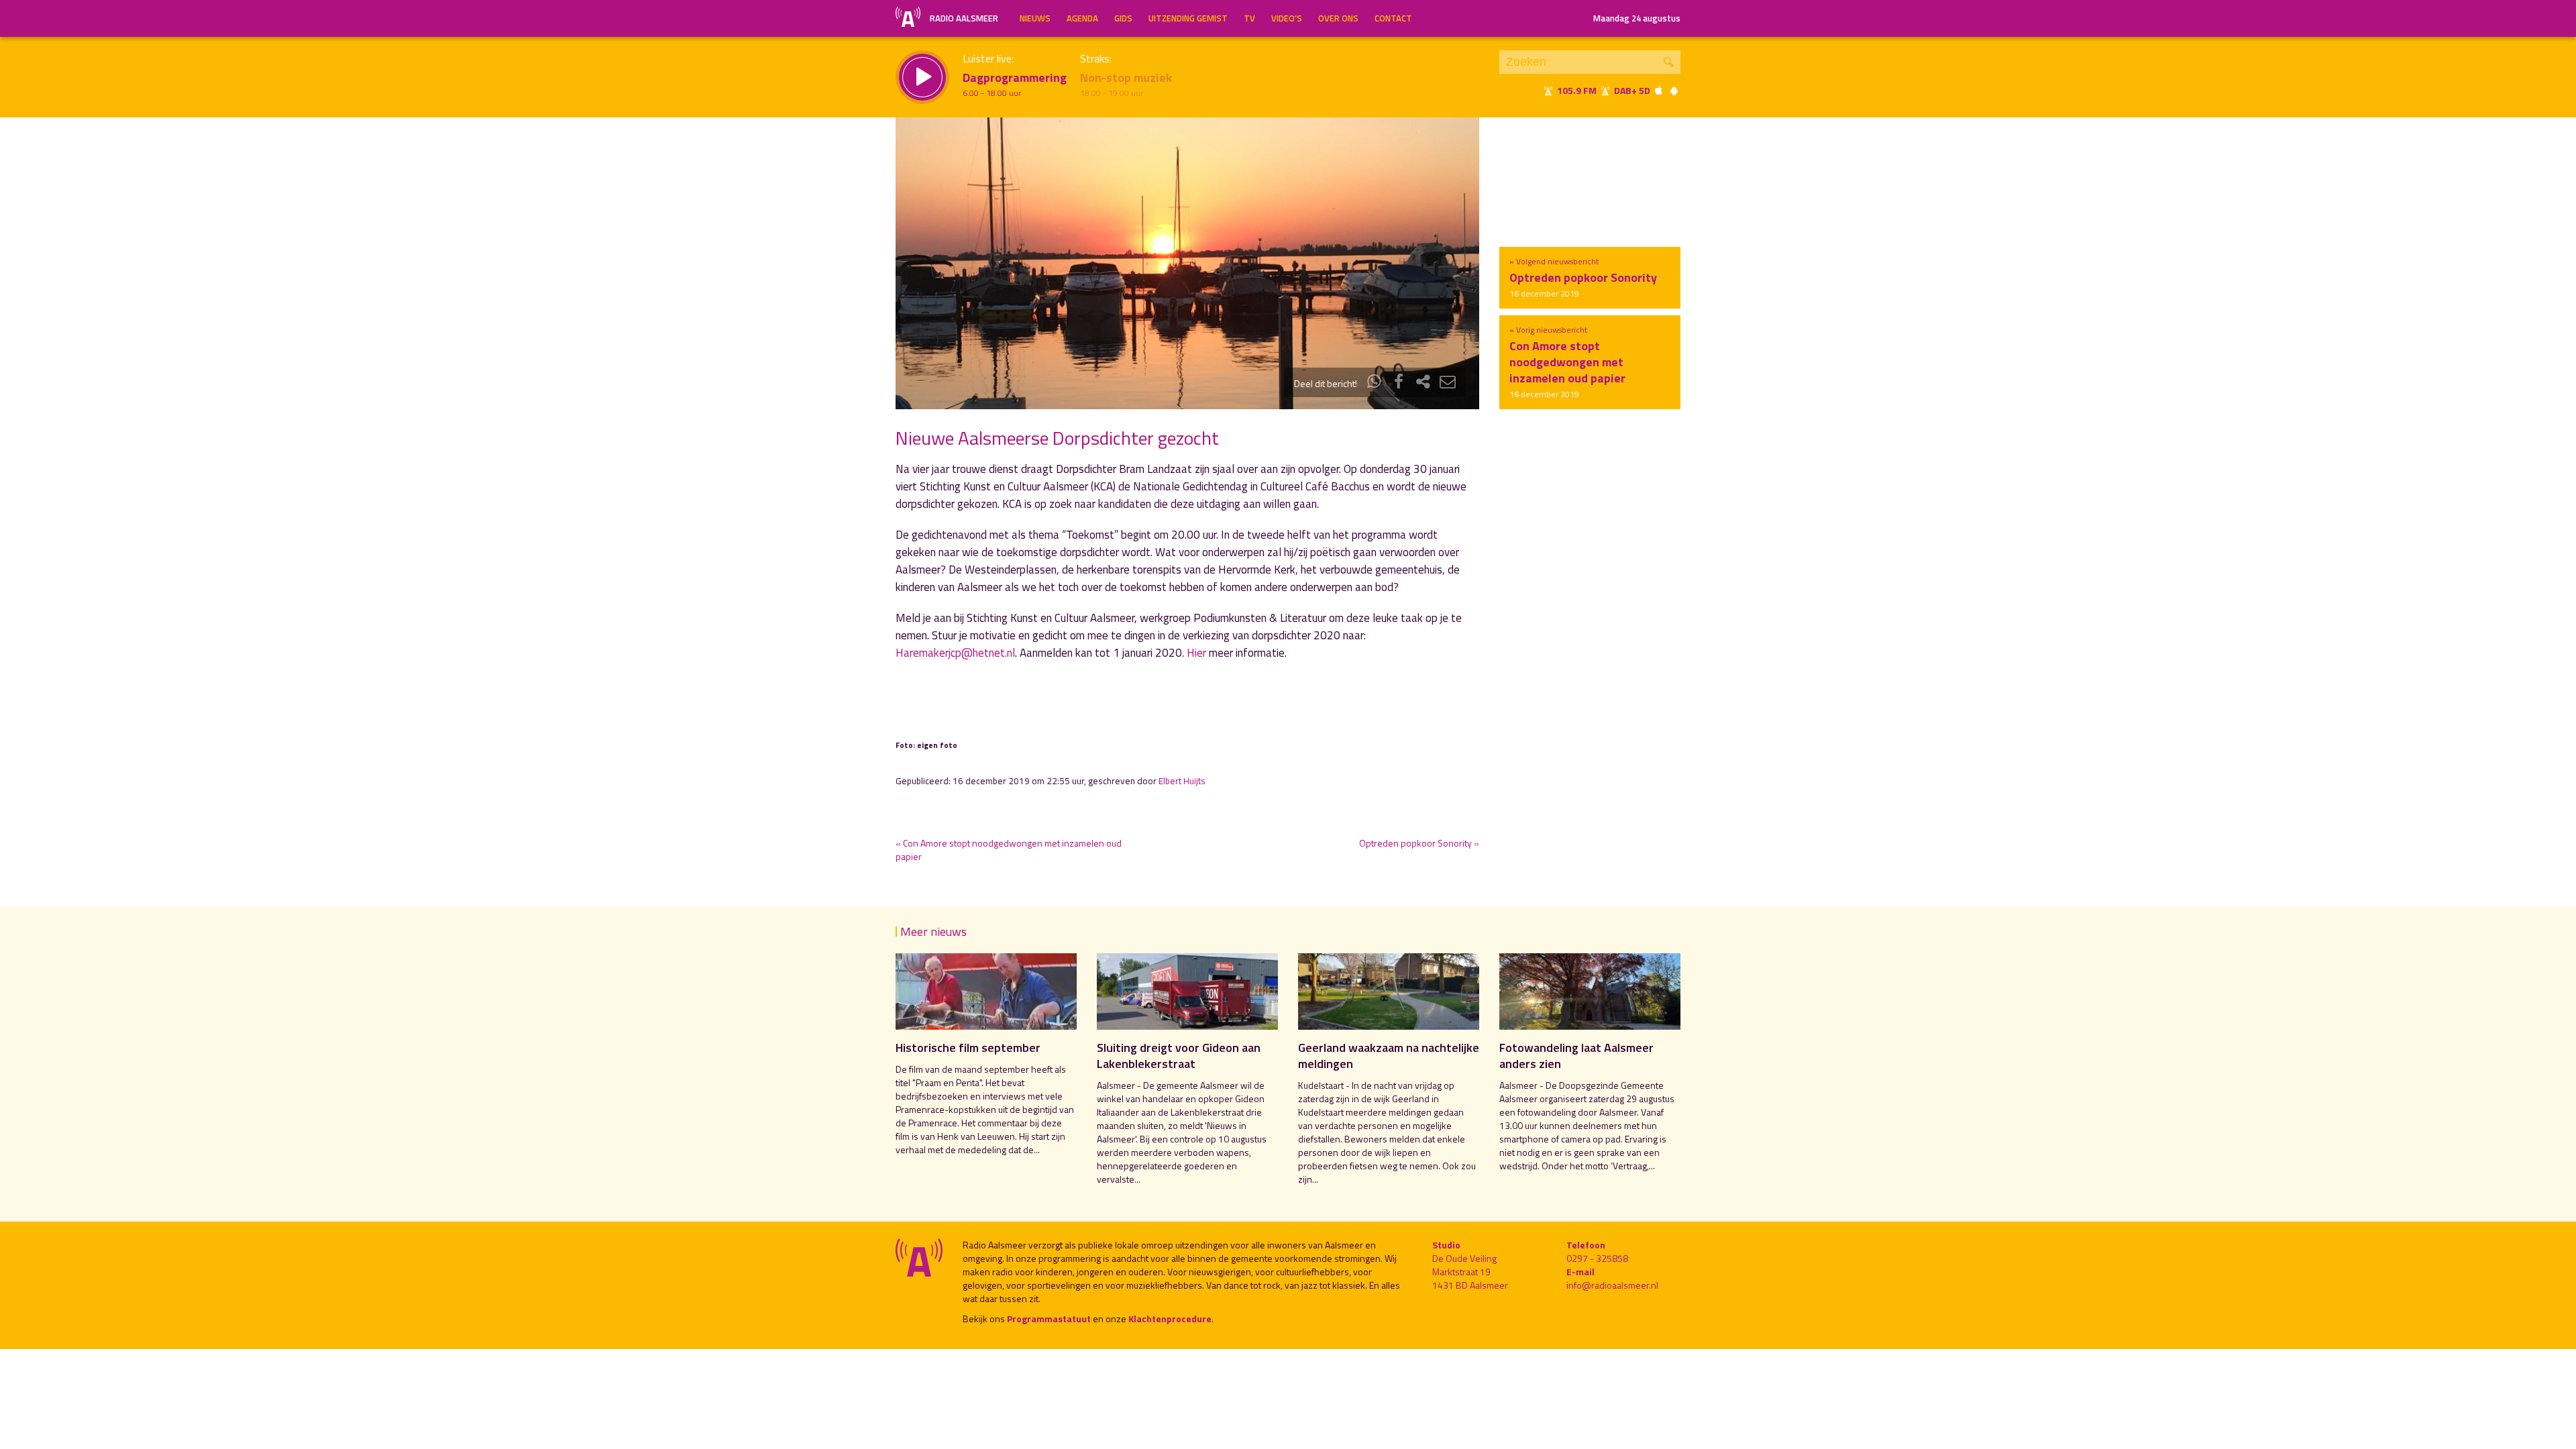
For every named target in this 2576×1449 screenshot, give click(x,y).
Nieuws (1035, 18)
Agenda (1082, 18)
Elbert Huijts (1182, 781)
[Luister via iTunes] (1659, 90)
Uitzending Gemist (1188, 18)
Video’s (1287, 18)
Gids (1123, 18)
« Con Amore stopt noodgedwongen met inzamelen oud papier (1009, 850)
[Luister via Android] (1674, 90)
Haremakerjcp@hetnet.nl (955, 653)
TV (1249, 18)
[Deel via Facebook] (1399, 383)
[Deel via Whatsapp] (1375, 383)
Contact (1393, 18)
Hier (1196, 653)
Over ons (1338, 18)
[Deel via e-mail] (1448, 383)
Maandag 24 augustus (1637, 18)
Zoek (1669, 62)
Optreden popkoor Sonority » (1419, 843)
